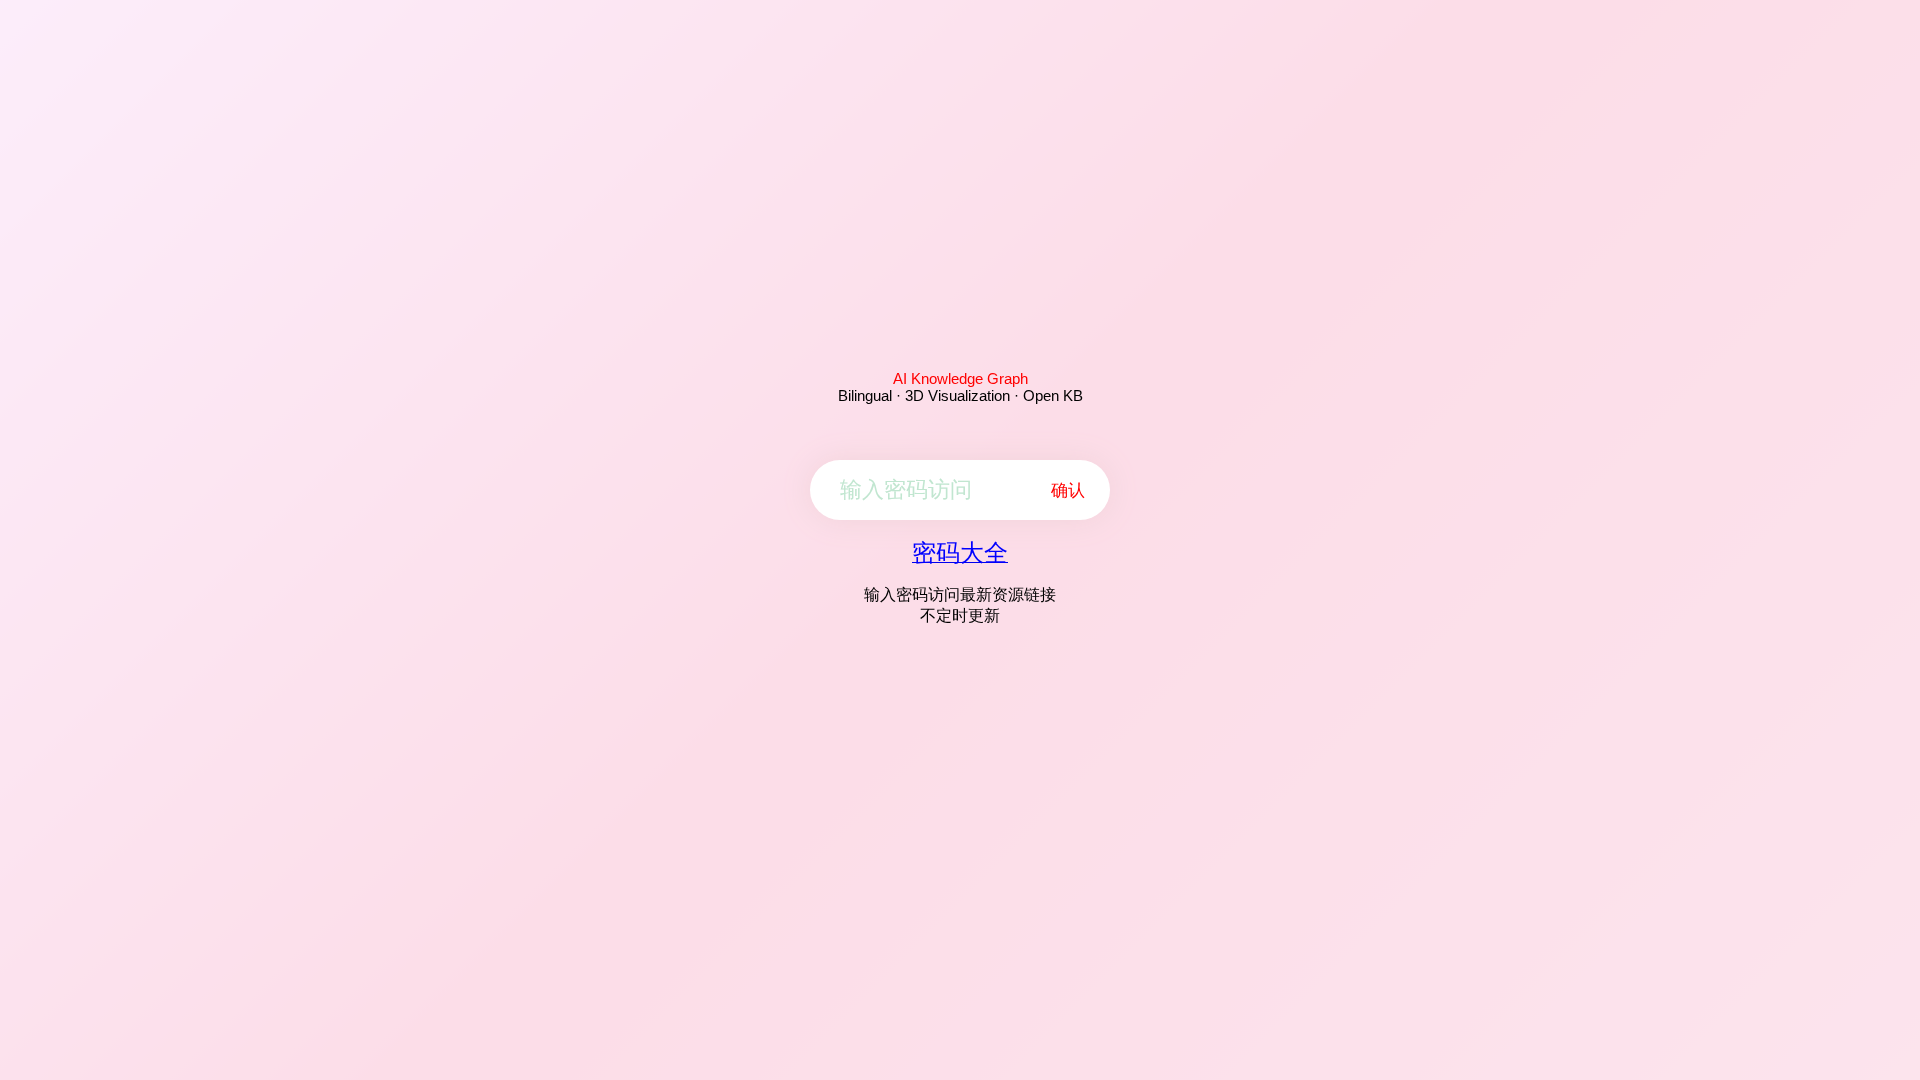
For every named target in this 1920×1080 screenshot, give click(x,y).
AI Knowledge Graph (960, 378)
